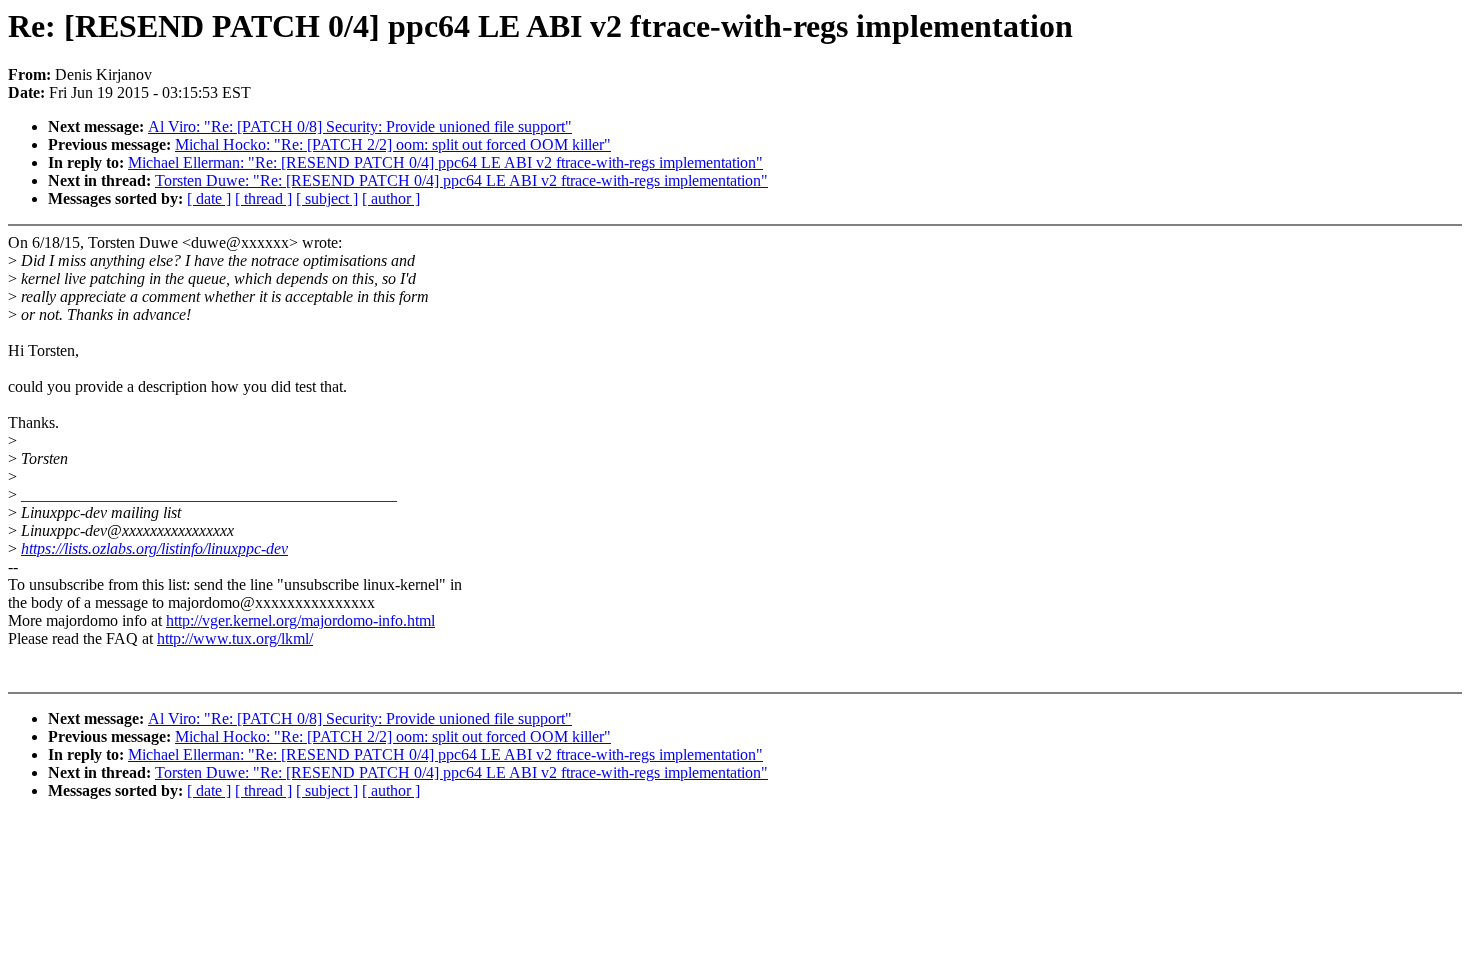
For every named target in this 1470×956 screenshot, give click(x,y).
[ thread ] (263, 198)
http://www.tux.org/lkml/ (235, 638)
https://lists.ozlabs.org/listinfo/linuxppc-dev (154, 548)
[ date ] (209, 198)
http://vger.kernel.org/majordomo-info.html (300, 620)
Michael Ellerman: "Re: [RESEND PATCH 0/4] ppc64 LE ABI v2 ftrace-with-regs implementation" (445, 162)
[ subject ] (327, 198)
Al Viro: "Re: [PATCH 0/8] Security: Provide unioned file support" (360, 126)
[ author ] (391, 198)
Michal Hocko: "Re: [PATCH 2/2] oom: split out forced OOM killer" (393, 144)
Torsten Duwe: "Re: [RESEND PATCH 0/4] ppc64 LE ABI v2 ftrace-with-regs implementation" (461, 180)
